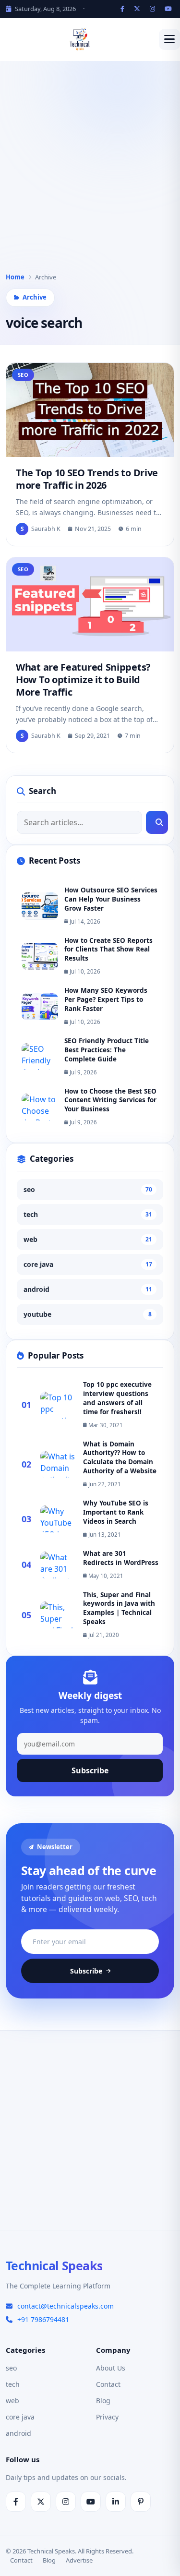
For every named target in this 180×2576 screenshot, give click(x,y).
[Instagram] (154, 9)
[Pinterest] (141, 2502)
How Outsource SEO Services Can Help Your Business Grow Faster (111, 899)
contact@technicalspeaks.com (66, 2306)
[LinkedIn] (116, 2502)
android (88, 1289)
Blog (103, 2401)
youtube (88, 1314)
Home (15, 277)
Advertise (79, 2560)
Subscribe (90, 1770)
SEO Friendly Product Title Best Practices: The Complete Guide (107, 1050)
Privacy (107, 2417)
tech (88, 1214)
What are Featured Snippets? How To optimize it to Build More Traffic (83, 680)
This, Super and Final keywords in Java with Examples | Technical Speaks (119, 1608)
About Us (111, 2368)
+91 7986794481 (43, 2319)
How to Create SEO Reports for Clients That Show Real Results (108, 950)
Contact (108, 2384)
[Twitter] (138, 9)
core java (88, 1264)
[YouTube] (169, 9)
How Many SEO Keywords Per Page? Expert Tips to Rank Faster (106, 999)
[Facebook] (124, 9)
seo (88, 1189)
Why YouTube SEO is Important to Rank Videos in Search (116, 1512)
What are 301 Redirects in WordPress (121, 1558)
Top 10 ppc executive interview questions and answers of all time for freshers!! (117, 1398)
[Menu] (169, 39)
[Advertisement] (90, 174)
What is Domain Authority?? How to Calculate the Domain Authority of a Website (120, 1458)
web (88, 1239)
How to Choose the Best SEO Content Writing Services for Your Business (110, 1100)
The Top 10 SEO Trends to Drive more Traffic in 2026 (87, 479)
